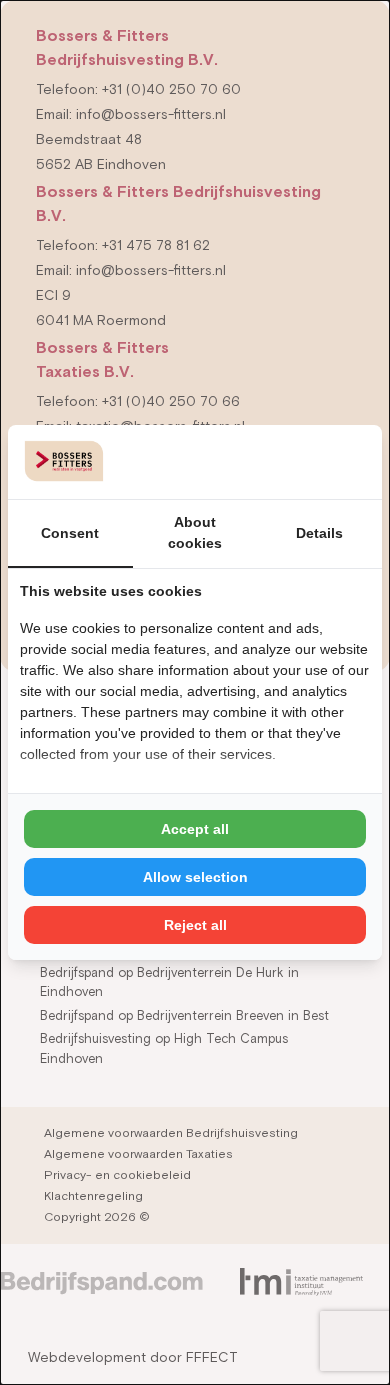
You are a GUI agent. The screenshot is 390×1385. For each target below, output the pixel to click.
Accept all (195, 829)
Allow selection (195, 877)
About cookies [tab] (195, 532)
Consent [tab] (70, 533)
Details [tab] (319, 533)
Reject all (195, 925)
